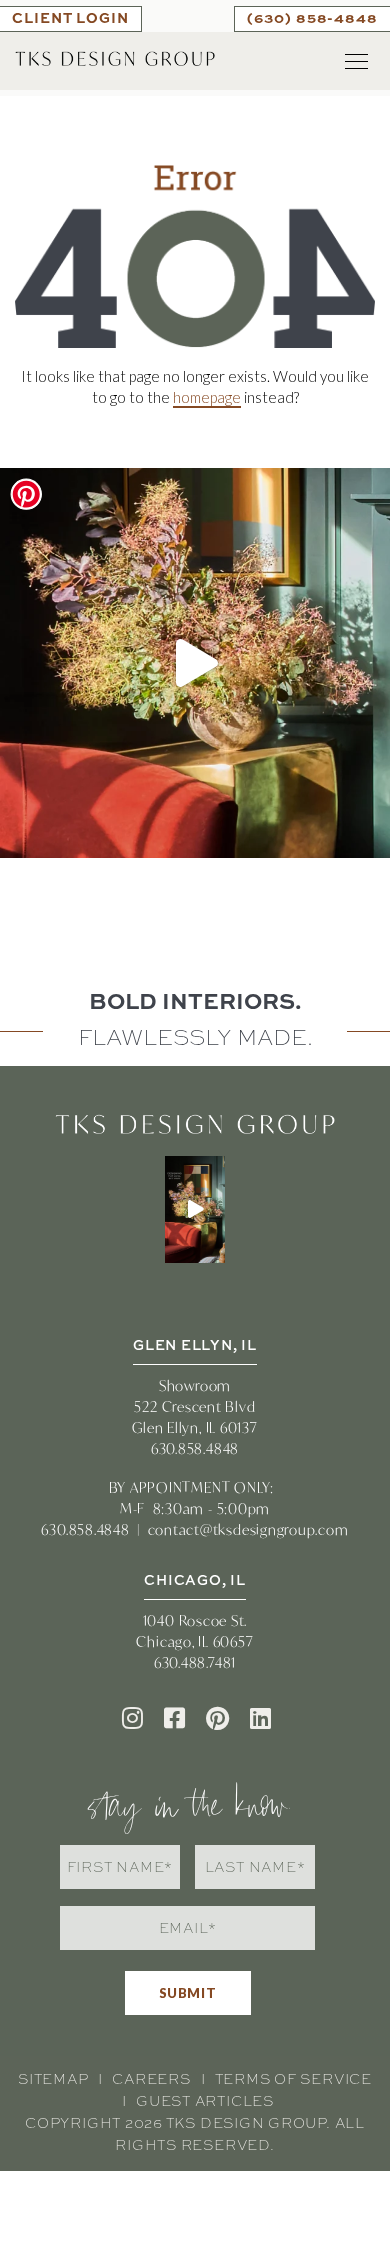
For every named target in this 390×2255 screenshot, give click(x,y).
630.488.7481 (195, 1662)
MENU (357, 61)
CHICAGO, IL (194, 1579)
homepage (207, 397)
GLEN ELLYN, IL (195, 1344)
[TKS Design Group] (115, 57)
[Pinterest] (217, 1718)
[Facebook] (174, 1718)
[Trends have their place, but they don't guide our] (195, 663)
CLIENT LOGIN (70, 17)
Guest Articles (205, 2101)
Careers (151, 2079)
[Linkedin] (260, 1718)
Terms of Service (293, 2079)
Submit (188, 1993)
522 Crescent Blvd (194, 1406)
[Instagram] (132, 1718)
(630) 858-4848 (312, 17)
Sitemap (53, 2079)
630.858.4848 (195, 1448)
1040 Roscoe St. (195, 1620)
